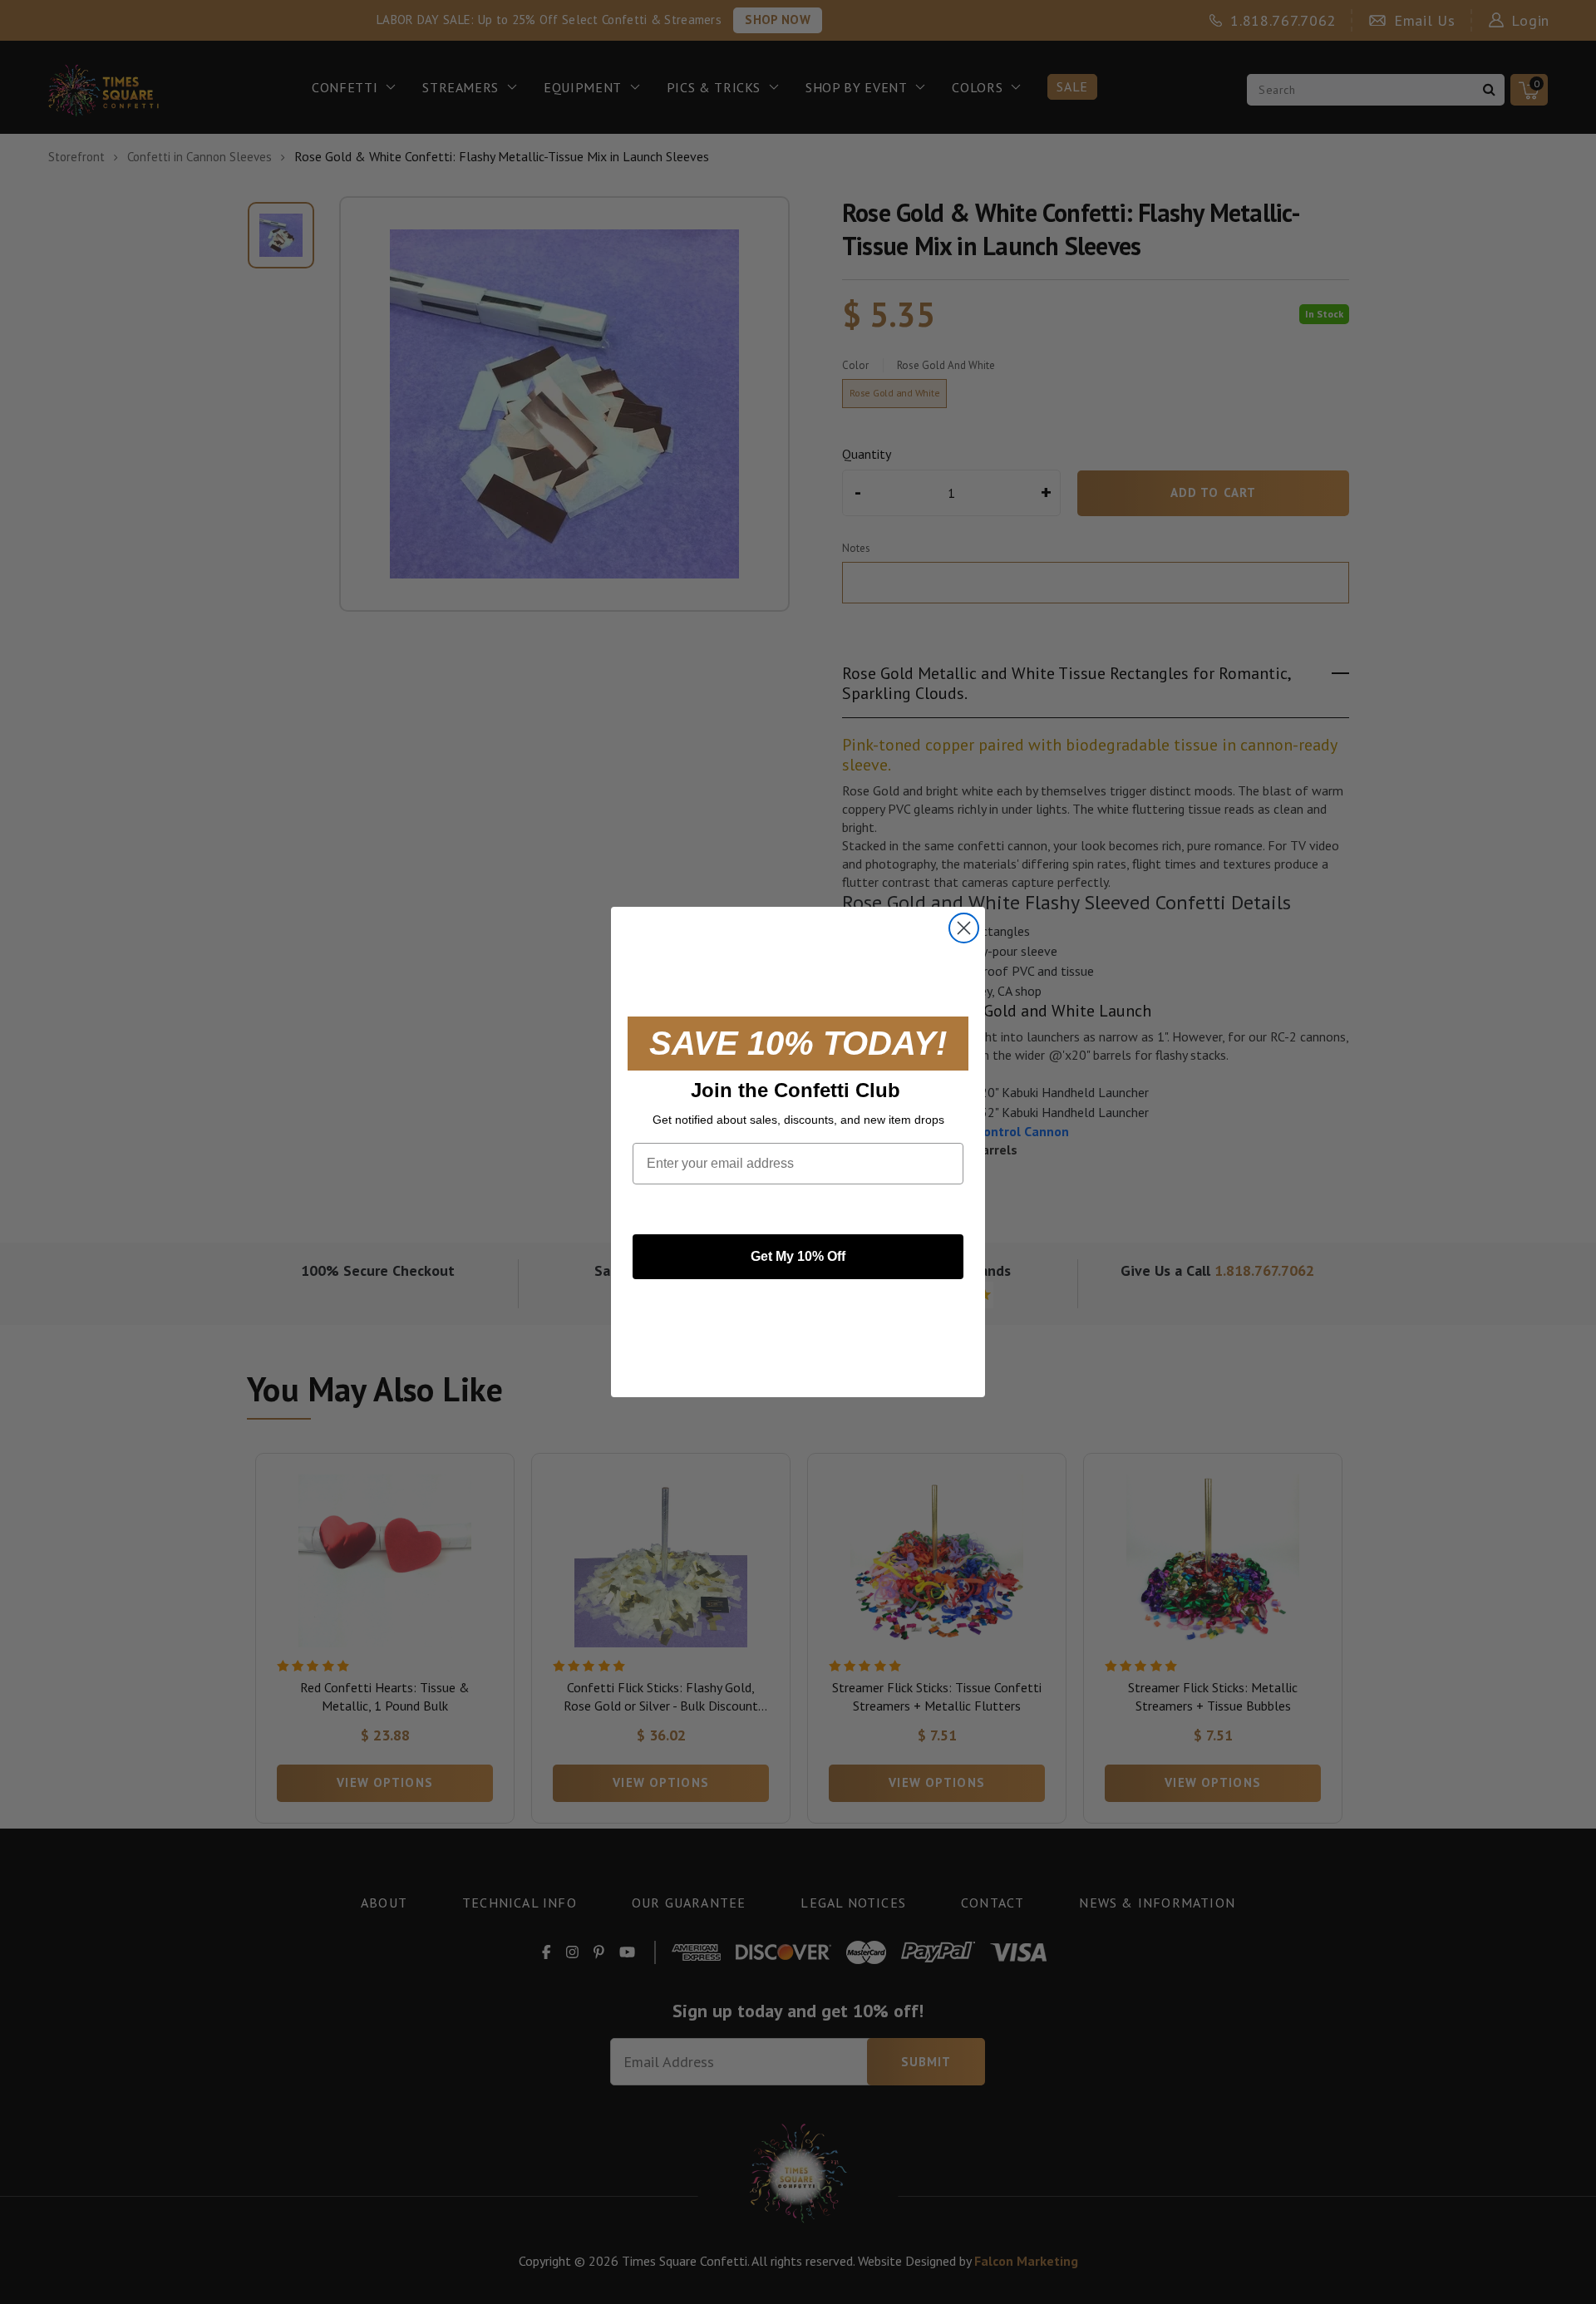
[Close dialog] (964, 928)
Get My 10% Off (798, 1256)
